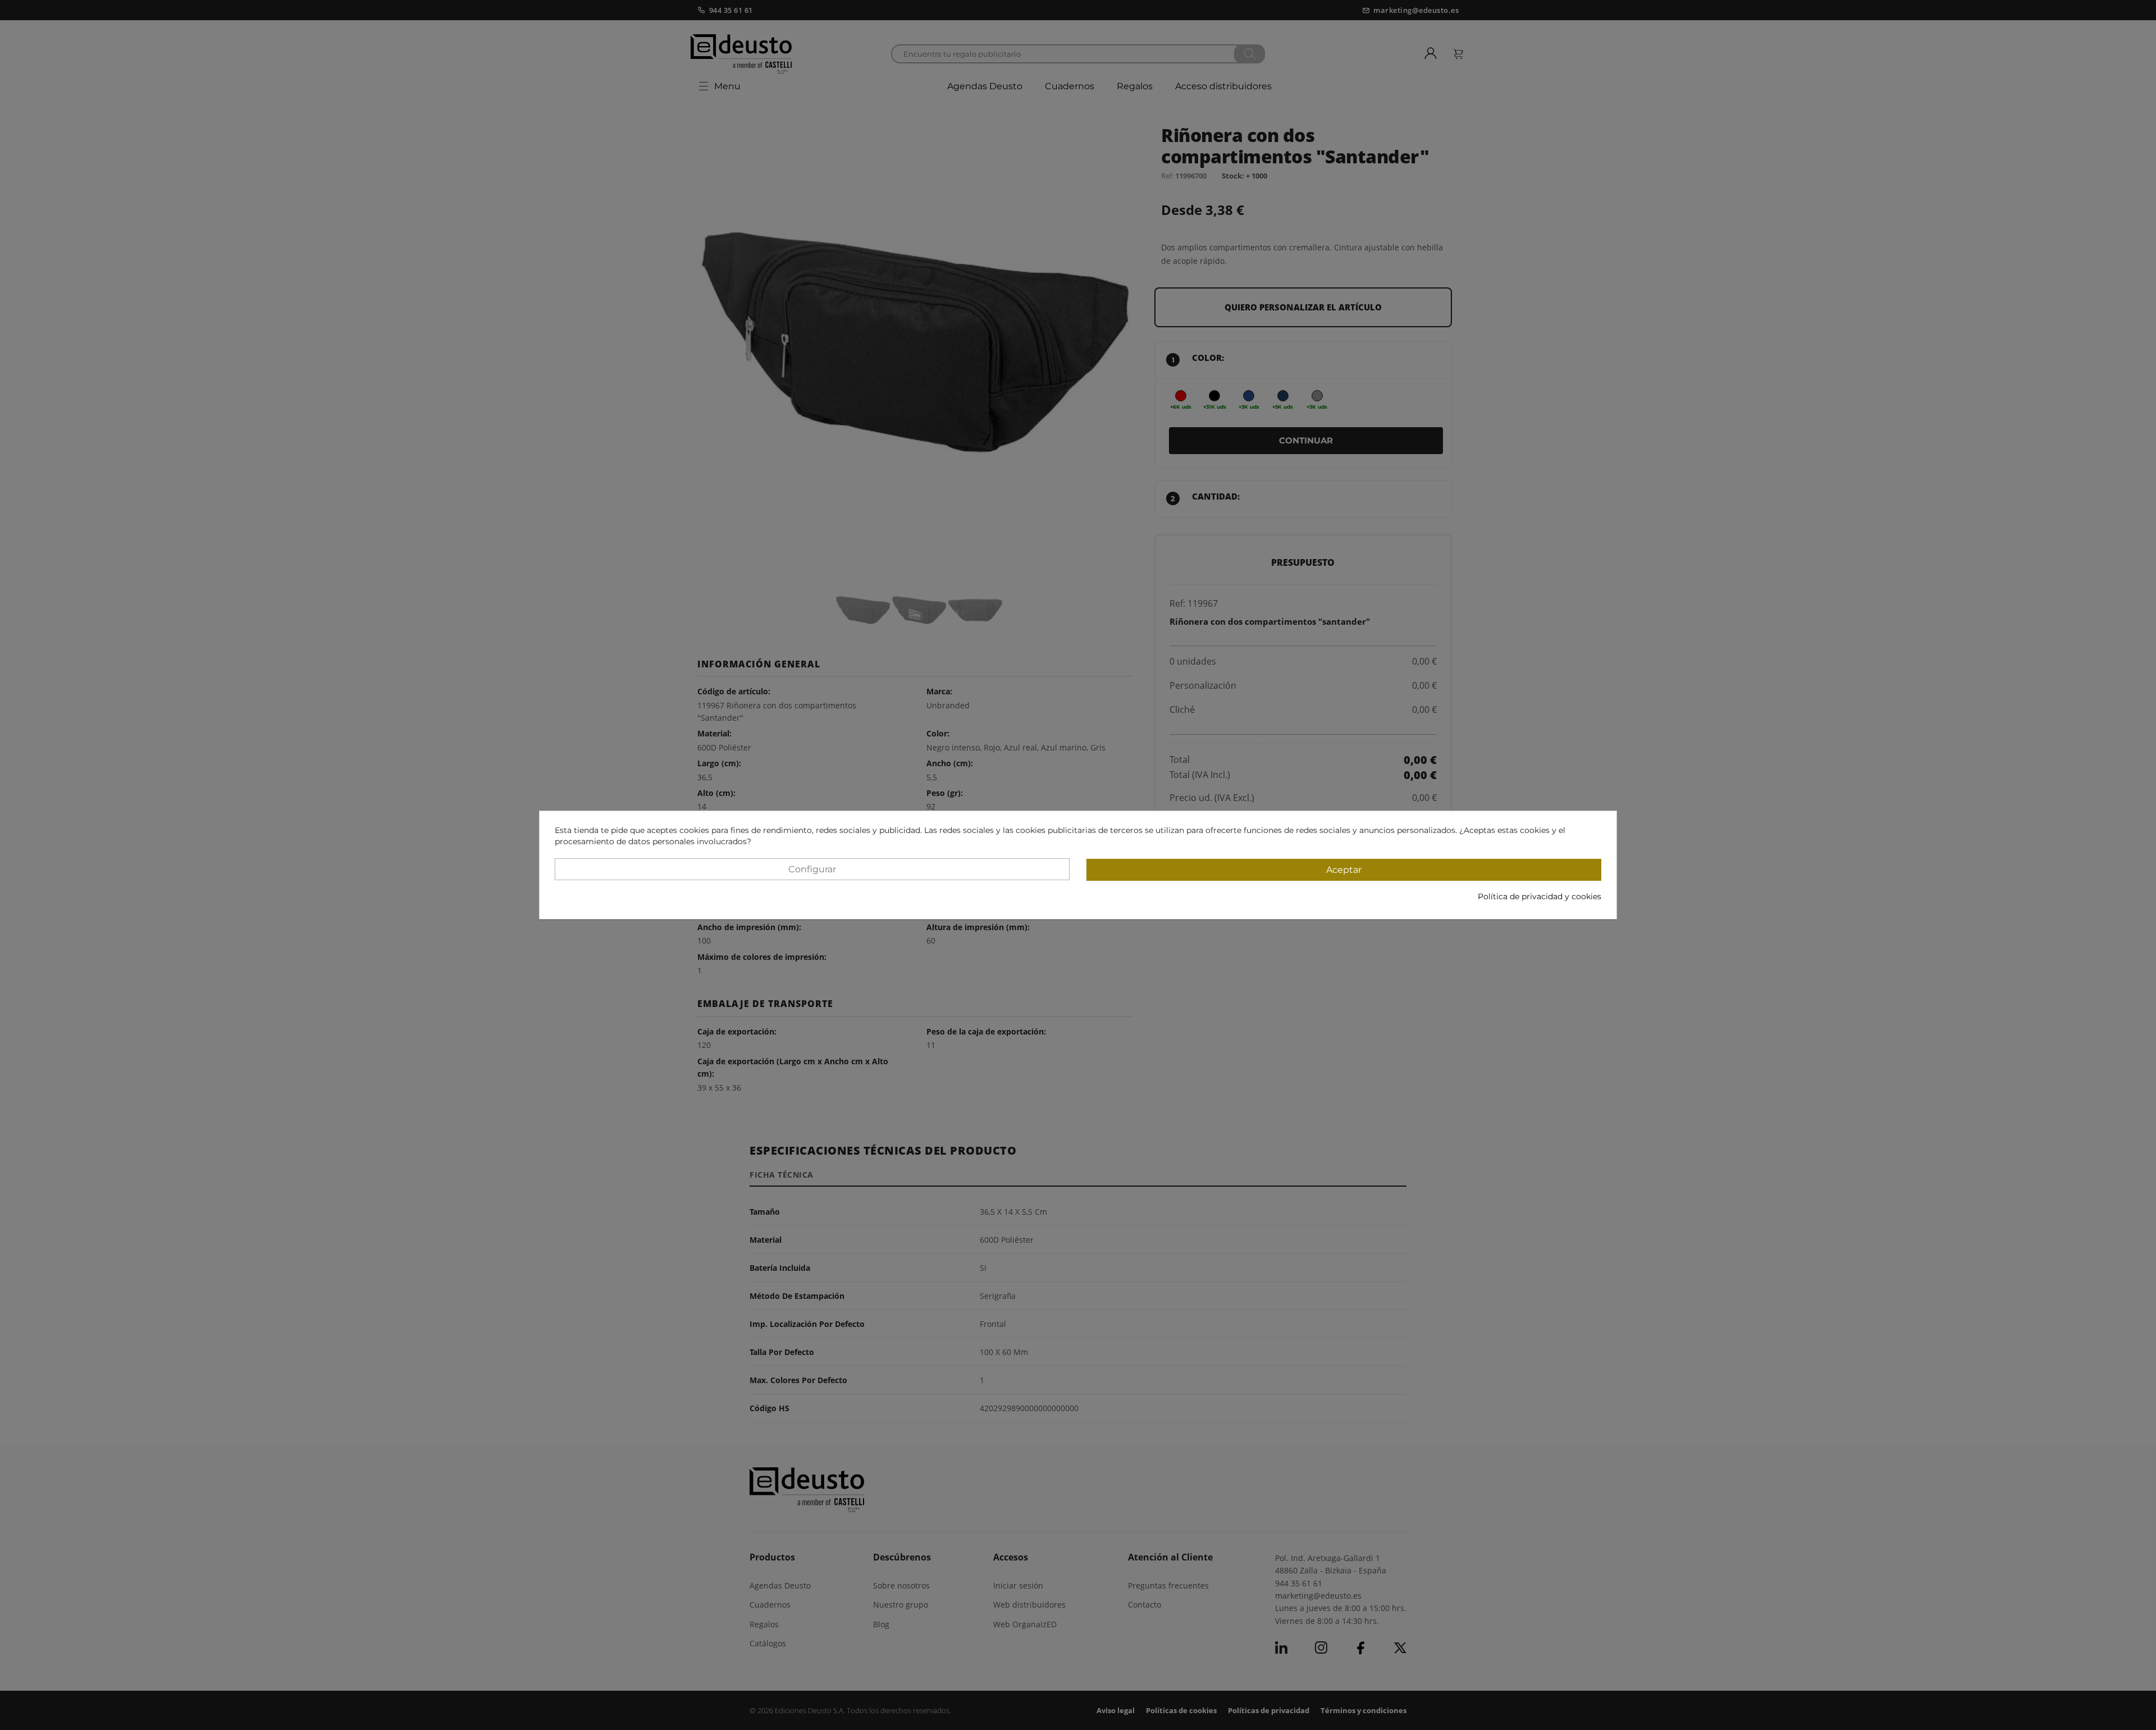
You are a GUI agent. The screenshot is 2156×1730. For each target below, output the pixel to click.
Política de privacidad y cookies (1540, 896)
